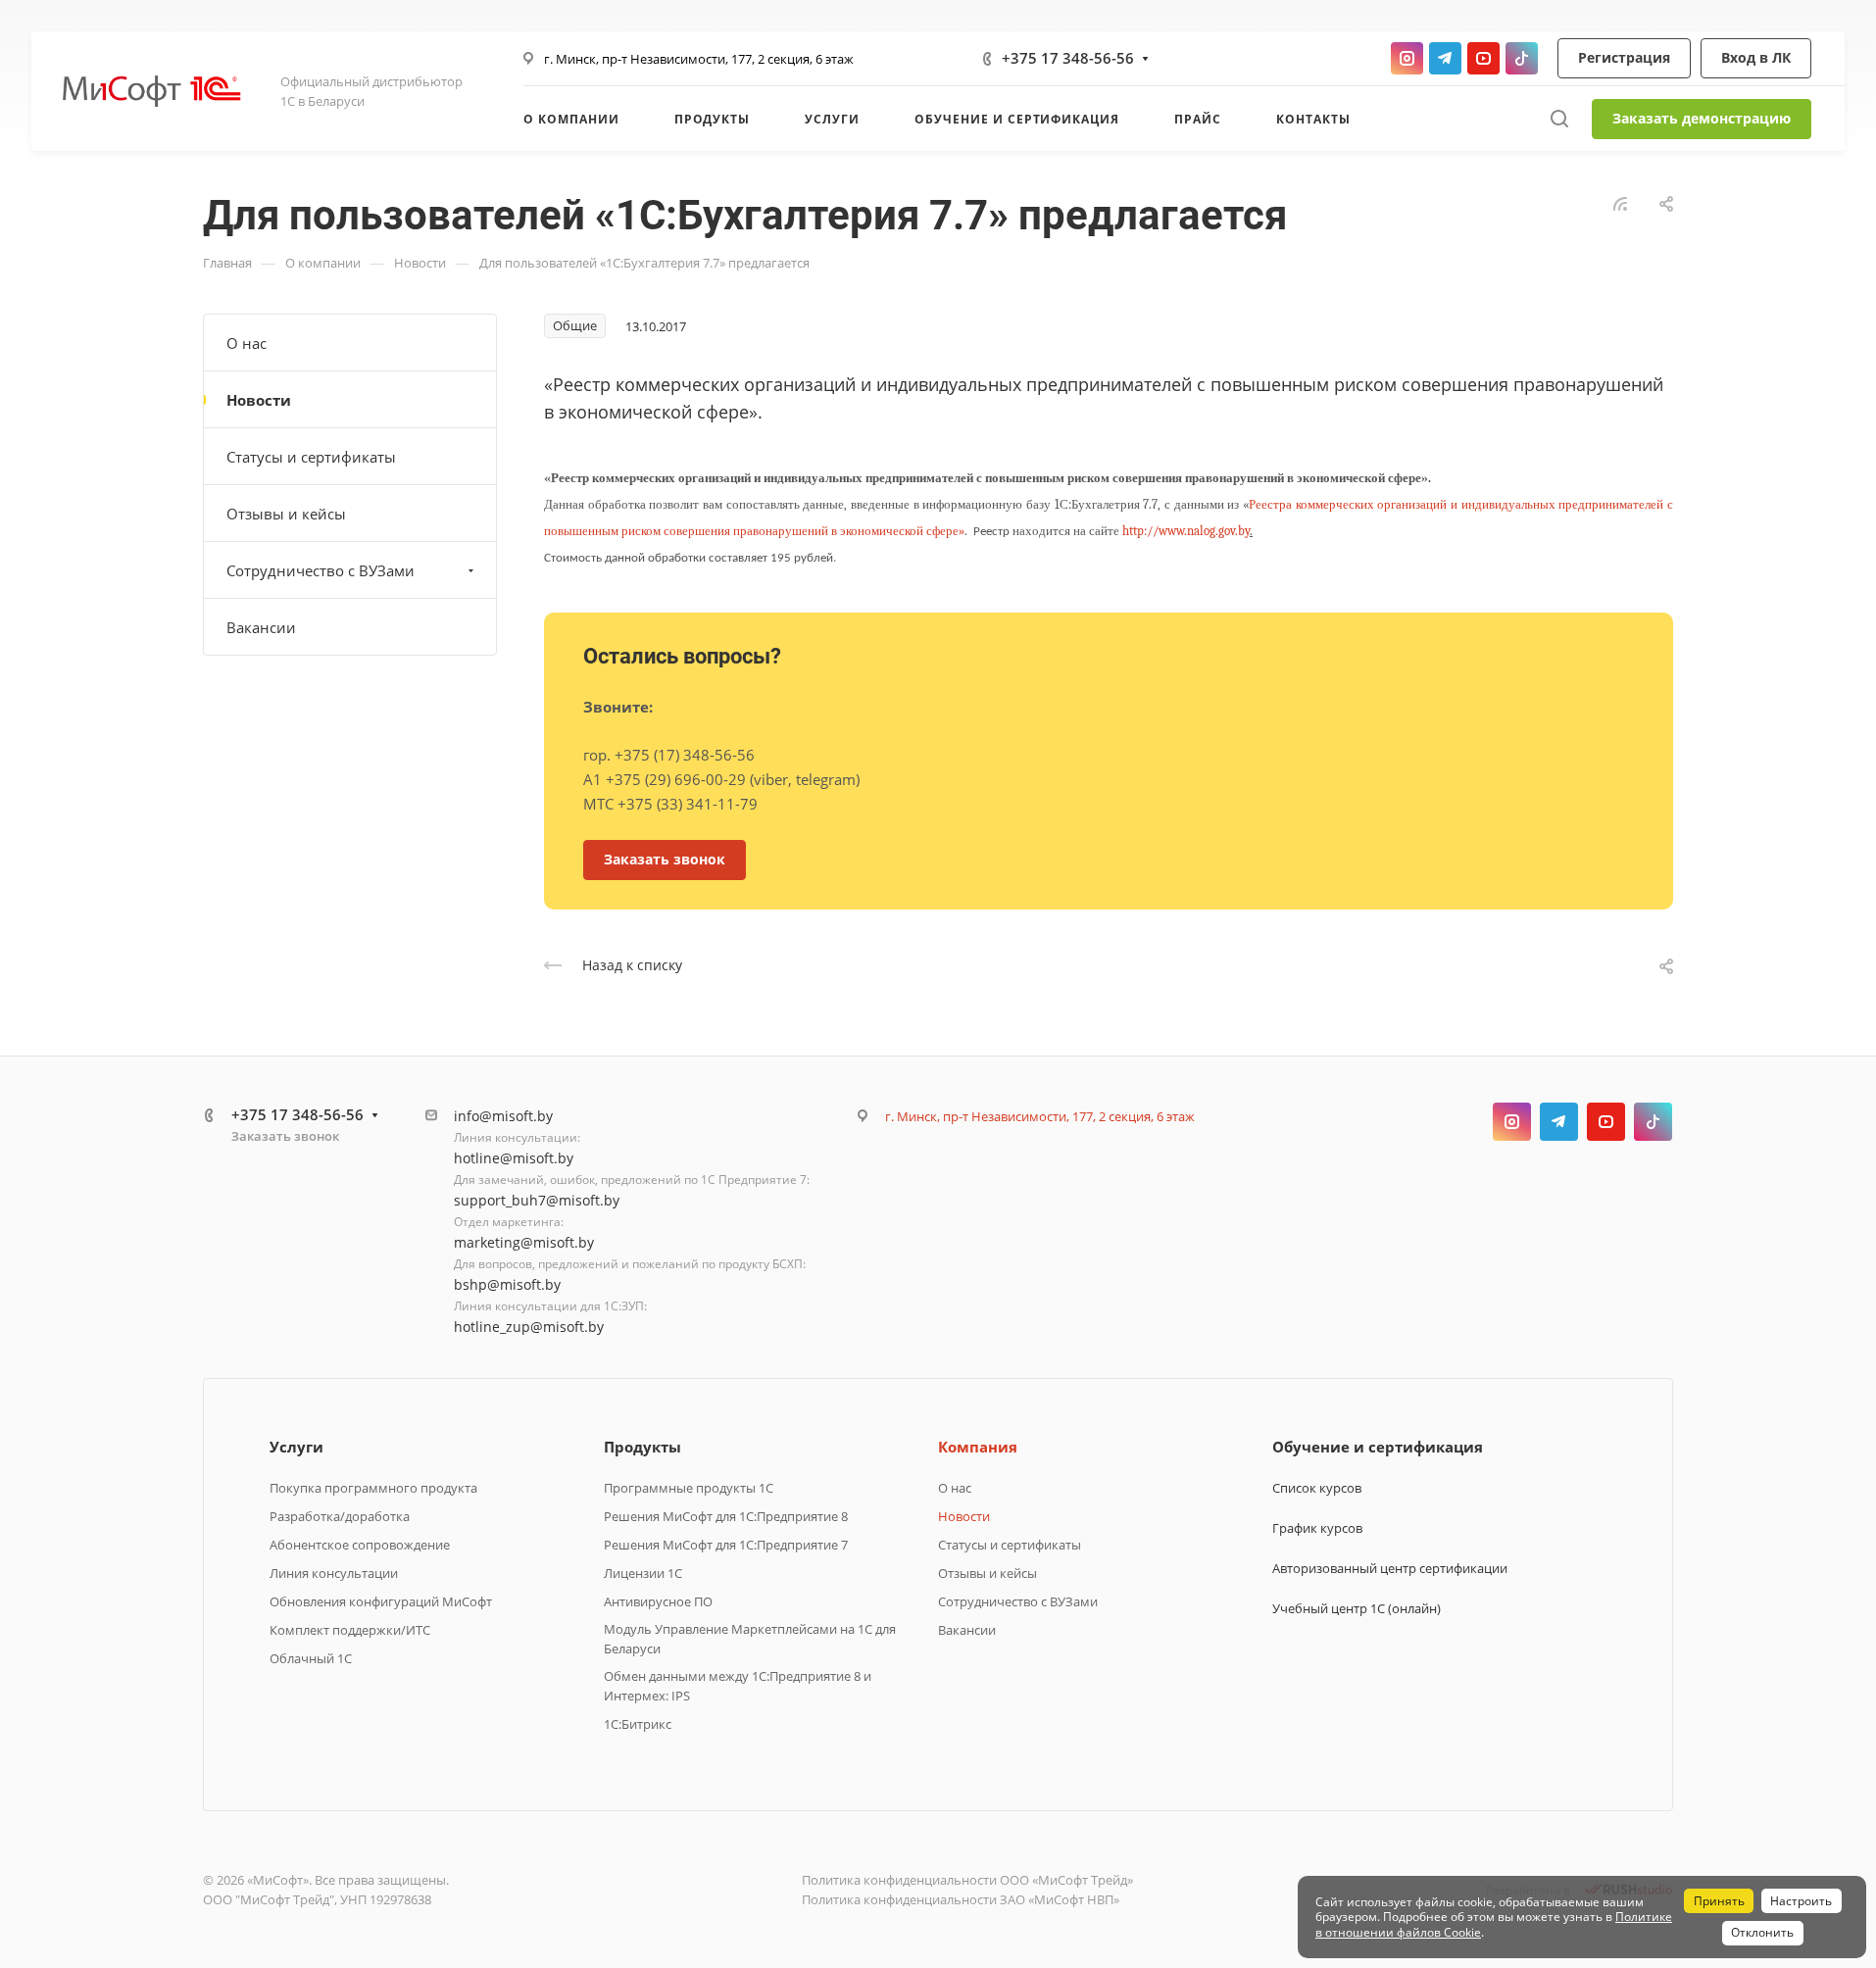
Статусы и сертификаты (311, 457)
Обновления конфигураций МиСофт (381, 1601)
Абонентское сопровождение (360, 1545)
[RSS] (1620, 202)
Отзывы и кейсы (286, 514)
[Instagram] (1512, 1122)
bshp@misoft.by (507, 1284)
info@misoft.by (503, 1116)
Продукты (642, 1447)
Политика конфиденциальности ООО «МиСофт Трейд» (967, 1880)
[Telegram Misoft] (1445, 58)
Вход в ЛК (1756, 57)
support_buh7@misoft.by (537, 1200)
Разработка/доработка (340, 1516)
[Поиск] (1559, 119)
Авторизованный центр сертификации (1390, 1568)
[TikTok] (1653, 1122)
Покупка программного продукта (373, 1488)
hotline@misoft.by (514, 1158)
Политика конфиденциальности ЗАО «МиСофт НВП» (961, 1899)
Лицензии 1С (643, 1573)
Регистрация (1624, 57)
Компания (978, 1447)
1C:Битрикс (638, 1724)
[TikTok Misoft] (1522, 58)
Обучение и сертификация (1378, 1447)
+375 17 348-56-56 (1068, 58)
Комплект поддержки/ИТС (350, 1630)
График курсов (1317, 1528)
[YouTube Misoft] (1483, 58)
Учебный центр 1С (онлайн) (1357, 1608)
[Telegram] (1559, 1122)
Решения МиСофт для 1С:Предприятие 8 (726, 1516)
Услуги (296, 1447)
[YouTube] (1606, 1122)
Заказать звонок (285, 1136)
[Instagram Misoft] (1407, 58)
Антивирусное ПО (658, 1601)
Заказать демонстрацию (1702, 118)
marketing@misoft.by (524, 1242)
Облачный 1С (311, 1658)
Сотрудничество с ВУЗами (321, 570)
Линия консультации (334, 1573)
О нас (247, 343)
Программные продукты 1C (689, 1488)
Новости (259, 400)
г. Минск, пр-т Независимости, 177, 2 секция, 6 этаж (699, 59)
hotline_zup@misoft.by (529, 1327)
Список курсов (1317, 1488)
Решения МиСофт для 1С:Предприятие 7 (726, 1545)
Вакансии (261, 627)
